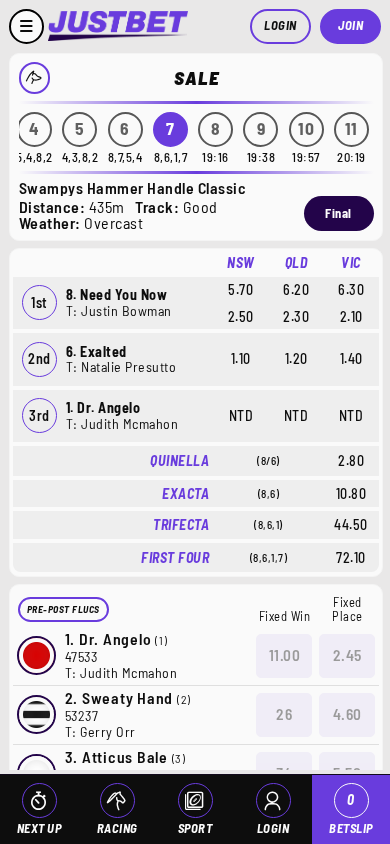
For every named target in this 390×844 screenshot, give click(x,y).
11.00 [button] (285, 655)
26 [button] (284, 714)
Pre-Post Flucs (63, 609)
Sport (195, 828)
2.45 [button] (347, 655)
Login (280, 25)
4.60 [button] (347, 714)
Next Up (39, 828)
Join (350, 25)
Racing (117, 828)
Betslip (351, 813)
